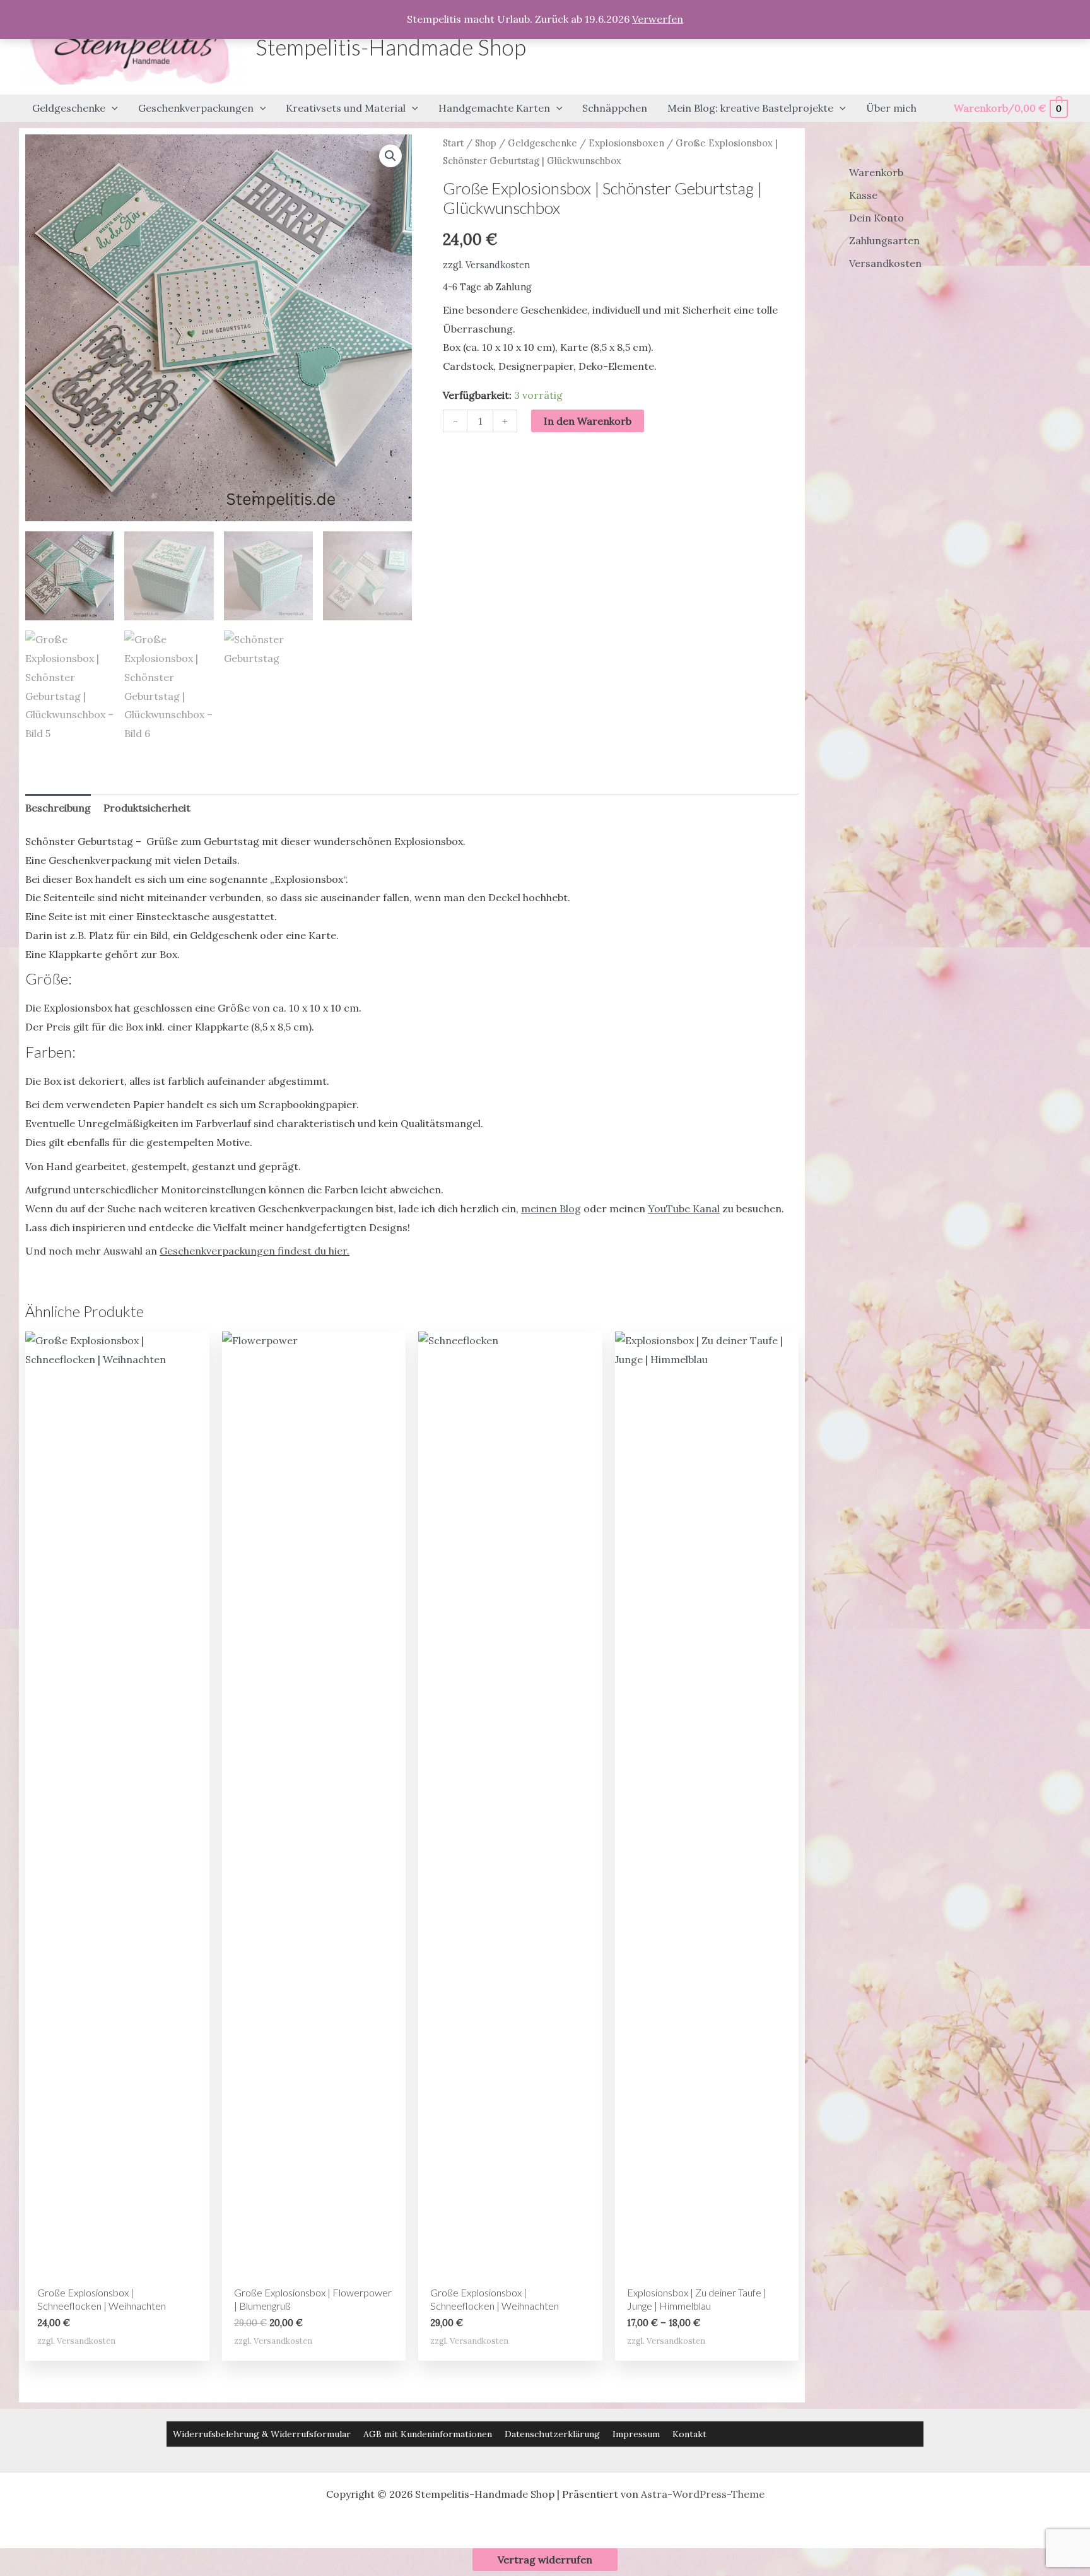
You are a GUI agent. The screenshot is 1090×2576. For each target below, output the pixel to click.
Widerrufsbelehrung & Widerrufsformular (262, 2434)
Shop (486, 143)
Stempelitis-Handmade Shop (391, 47)
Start (453, 143)
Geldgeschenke (542, 143)
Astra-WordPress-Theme (703, 2494)
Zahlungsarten (884, 240)
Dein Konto (876, 218)
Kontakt (689, 2434)
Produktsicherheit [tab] (147, 808)
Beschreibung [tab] (58, 808)
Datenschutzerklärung (552, 2434)
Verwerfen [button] (658, 19)
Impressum (636, 2434)
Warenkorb (876, 172)
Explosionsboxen (626, 143)
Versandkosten (498, 265)
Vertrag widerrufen (545, 2560)
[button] (112, 109)
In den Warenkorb (588, 421)
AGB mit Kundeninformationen (428, 2434)
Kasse (863, 195)
